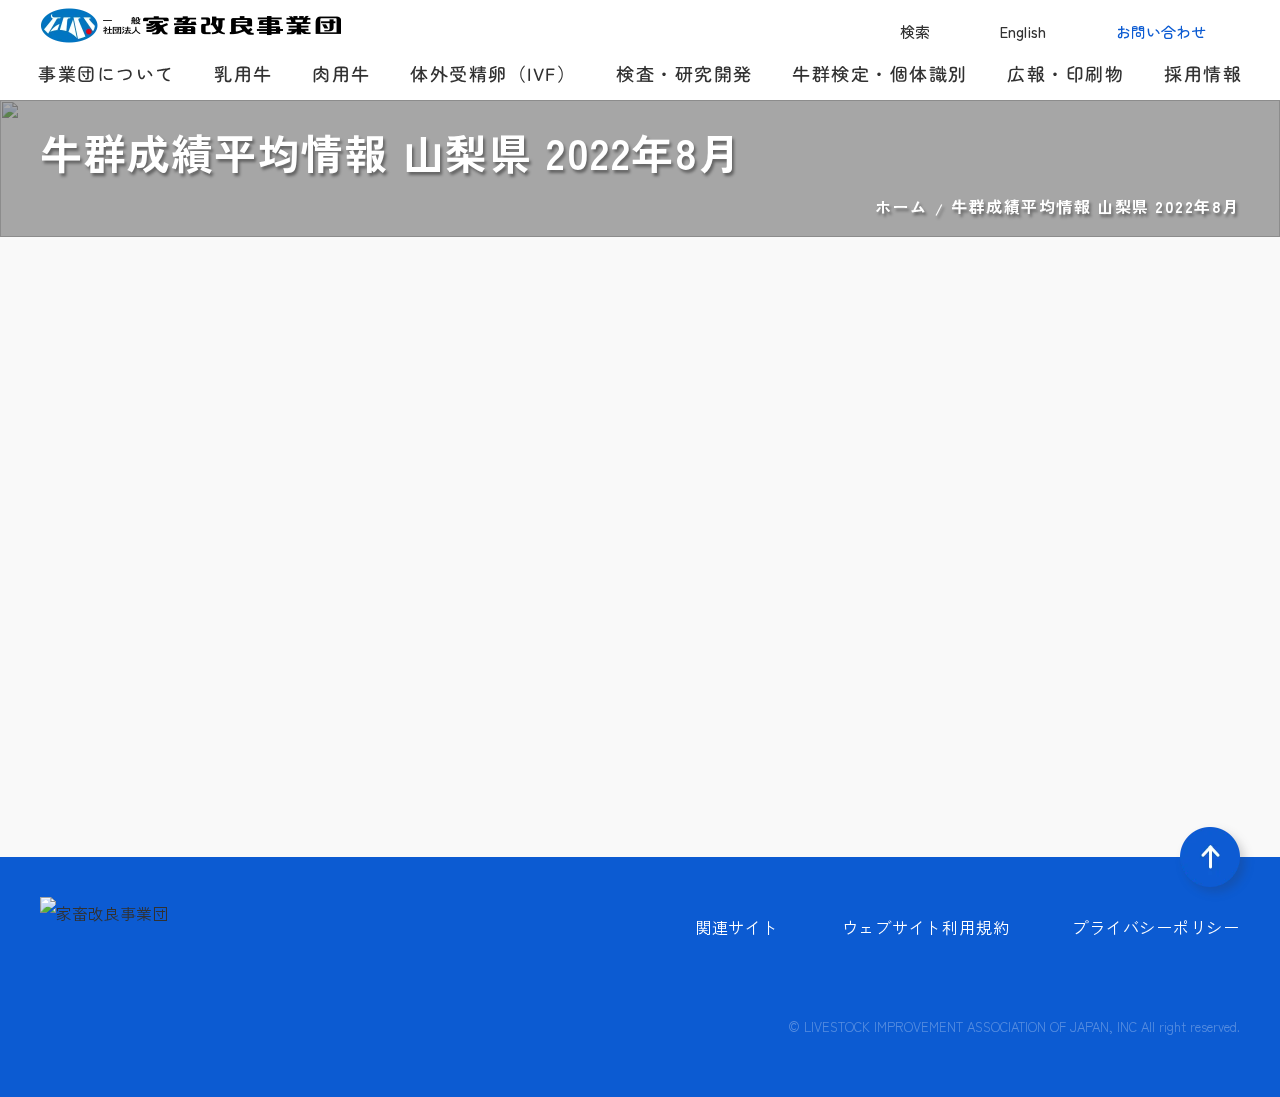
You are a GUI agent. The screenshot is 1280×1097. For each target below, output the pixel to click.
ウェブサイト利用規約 (926, 927)
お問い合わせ (1161, 31)
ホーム (901, 206)
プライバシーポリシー (1156, 927)
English (1023, 31)
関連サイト (737, 927)
